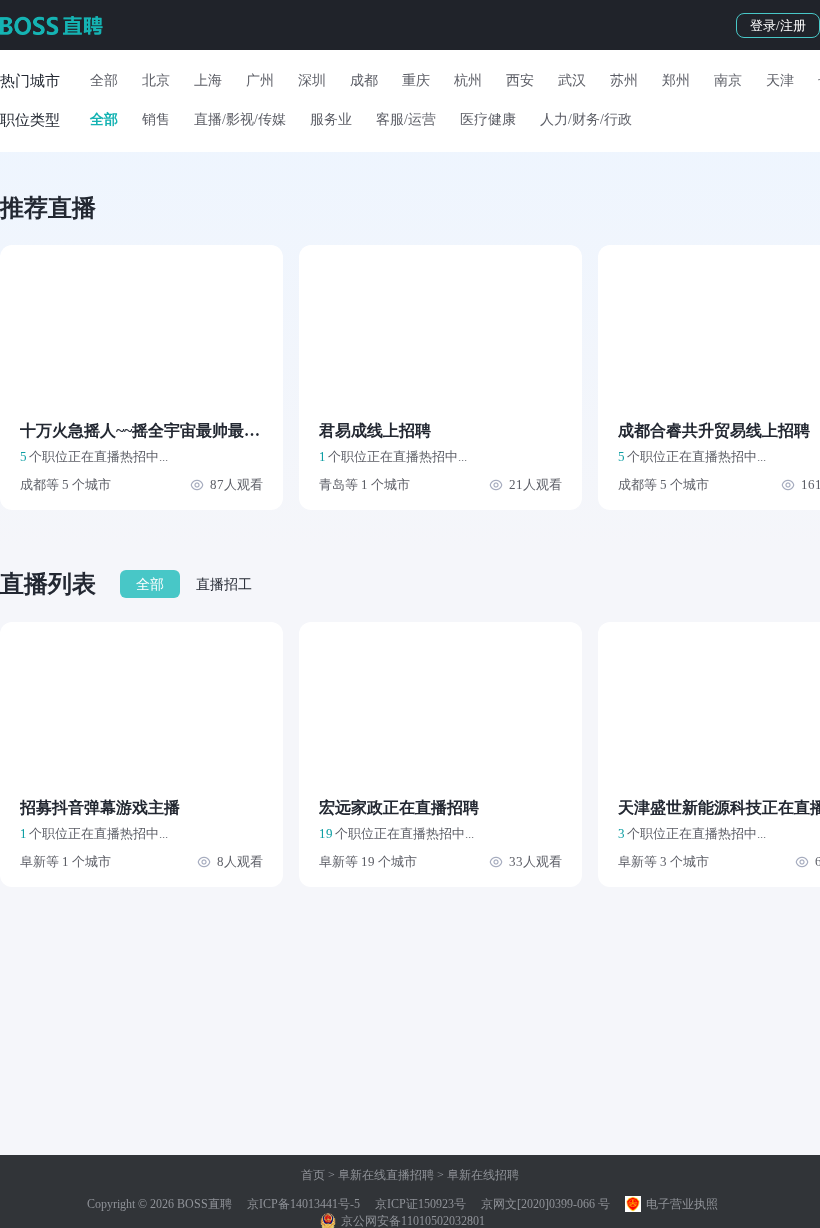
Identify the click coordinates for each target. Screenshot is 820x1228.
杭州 (468, 80)
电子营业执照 (680, 1204)
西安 (520, 80)
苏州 (624, 80)
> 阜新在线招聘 (476, 1175)
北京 (156, 80)
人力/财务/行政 (586, 119)
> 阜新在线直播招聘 (379, 1175)
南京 (728, 80)
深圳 (312, 80)
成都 (364, 80)
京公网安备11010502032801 (411, 1221)
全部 (104, 80)
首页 (313, 1175)
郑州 (676, 80)
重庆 (416, 80)
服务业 (331, 119)
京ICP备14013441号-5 (303, 1204)
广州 (260, 80)
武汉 (572, 80)
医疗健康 (488, 119)
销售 (156, 119)
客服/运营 (406, 119)
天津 (780, 80)
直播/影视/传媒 (240, 119)
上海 (208, 80)
